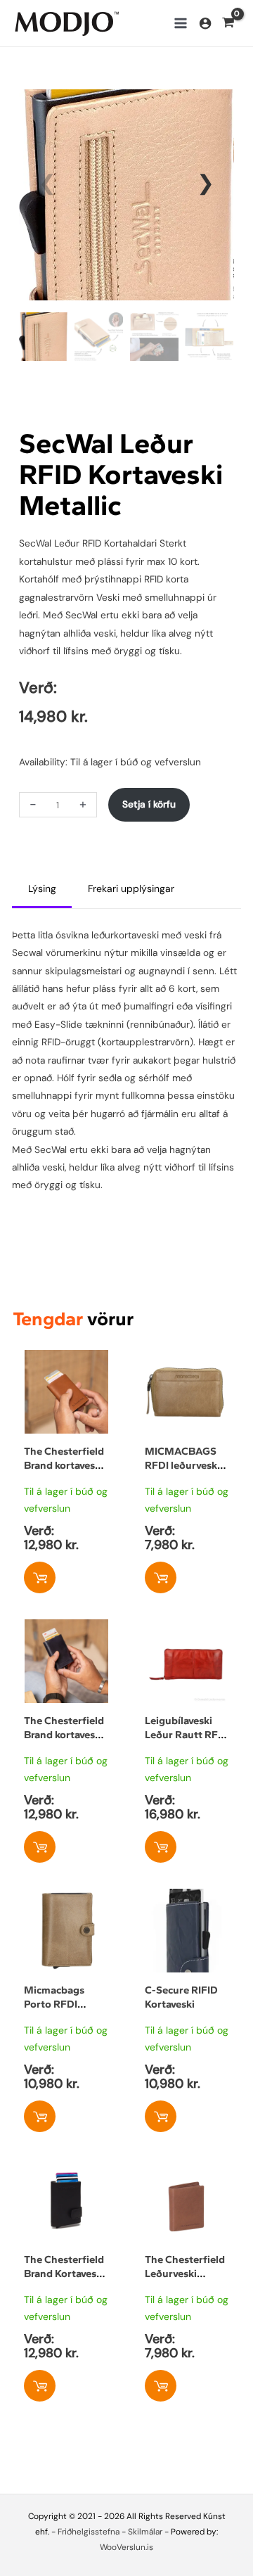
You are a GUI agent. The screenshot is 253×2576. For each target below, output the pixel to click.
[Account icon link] (205, 23)
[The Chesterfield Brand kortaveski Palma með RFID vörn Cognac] (66, 1358)
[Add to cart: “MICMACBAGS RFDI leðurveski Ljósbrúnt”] (161, 1577)
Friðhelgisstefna (89, 2532)
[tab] (42, 890)
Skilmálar (145, 2532)
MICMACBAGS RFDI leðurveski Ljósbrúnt (182, 1465)
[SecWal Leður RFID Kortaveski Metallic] (126, 194)
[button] (206, 183)
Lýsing (42, 888)
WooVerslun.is (126, 2547)
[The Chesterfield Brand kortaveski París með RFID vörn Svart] (66, 1628)
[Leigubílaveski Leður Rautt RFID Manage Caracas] (187, 1628)
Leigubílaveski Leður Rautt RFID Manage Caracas (187, 1735)
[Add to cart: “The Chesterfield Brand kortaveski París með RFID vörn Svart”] (40, 1847)
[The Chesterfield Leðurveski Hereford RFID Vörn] (187, 2167)
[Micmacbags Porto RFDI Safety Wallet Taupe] (66, 1897)
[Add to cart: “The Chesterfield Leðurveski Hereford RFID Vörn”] (161, 2386)
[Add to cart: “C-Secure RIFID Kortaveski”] (161, 2116)
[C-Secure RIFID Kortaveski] (187, 1897)
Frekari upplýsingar (131, 888)
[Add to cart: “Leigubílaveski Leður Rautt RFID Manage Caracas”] (161, 1847)
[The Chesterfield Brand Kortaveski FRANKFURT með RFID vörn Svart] (66, 2167)
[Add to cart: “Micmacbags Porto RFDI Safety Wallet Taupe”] (40, 2116)
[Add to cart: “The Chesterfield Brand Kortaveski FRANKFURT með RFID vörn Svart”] (40, 2386)
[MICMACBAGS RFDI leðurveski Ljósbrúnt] (187, 1358)
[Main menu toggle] (180, 24)
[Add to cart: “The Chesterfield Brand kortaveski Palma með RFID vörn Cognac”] (40, 1577)
